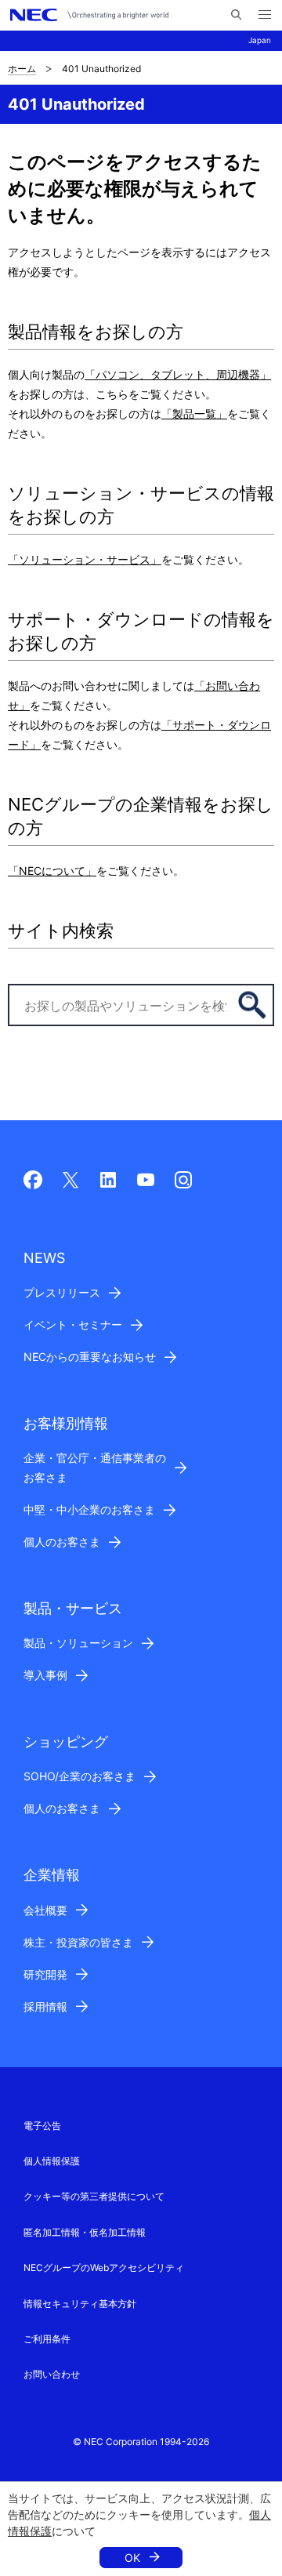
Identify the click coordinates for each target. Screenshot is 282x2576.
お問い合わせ (52, 2374)
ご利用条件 (47, 2339)
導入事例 (45, 1675)
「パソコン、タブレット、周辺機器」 (178, 374)
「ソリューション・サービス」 (85, 559)
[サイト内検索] (236, 15)
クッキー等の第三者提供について (94, 2196)
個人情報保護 (52, 2161)
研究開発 (45, 1974)
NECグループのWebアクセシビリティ (104, 2268)
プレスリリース (62, 1292)
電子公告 (42, 2126)
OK (132, 2558)
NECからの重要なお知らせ (90, 1357)
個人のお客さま (62, 1542)
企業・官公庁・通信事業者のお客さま (95, 1468)
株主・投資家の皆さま (78, 1942)
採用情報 (45, 2006)
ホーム (22, 69)
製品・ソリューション (78, 1643)
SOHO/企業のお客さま (80, 1776)
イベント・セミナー (73, 1324)
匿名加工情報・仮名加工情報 (85, 2232)
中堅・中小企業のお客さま (89, 1509)
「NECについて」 (52, 871)
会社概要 (45, 1910)
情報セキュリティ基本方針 (80, 2304)
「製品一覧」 (194, 414)
